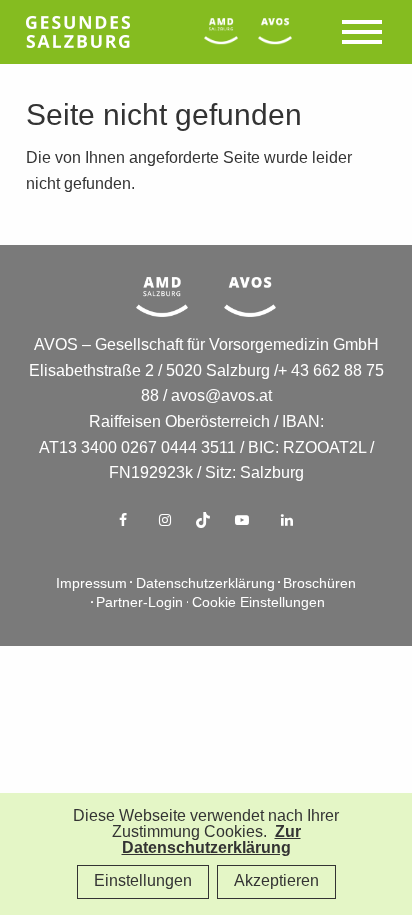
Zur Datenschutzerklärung (211, 840)
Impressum (91, 584)
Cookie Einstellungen (258, 603)
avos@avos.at (221, 396)
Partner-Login (139, 603)
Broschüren (319, 584)
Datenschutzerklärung (205, 584)
